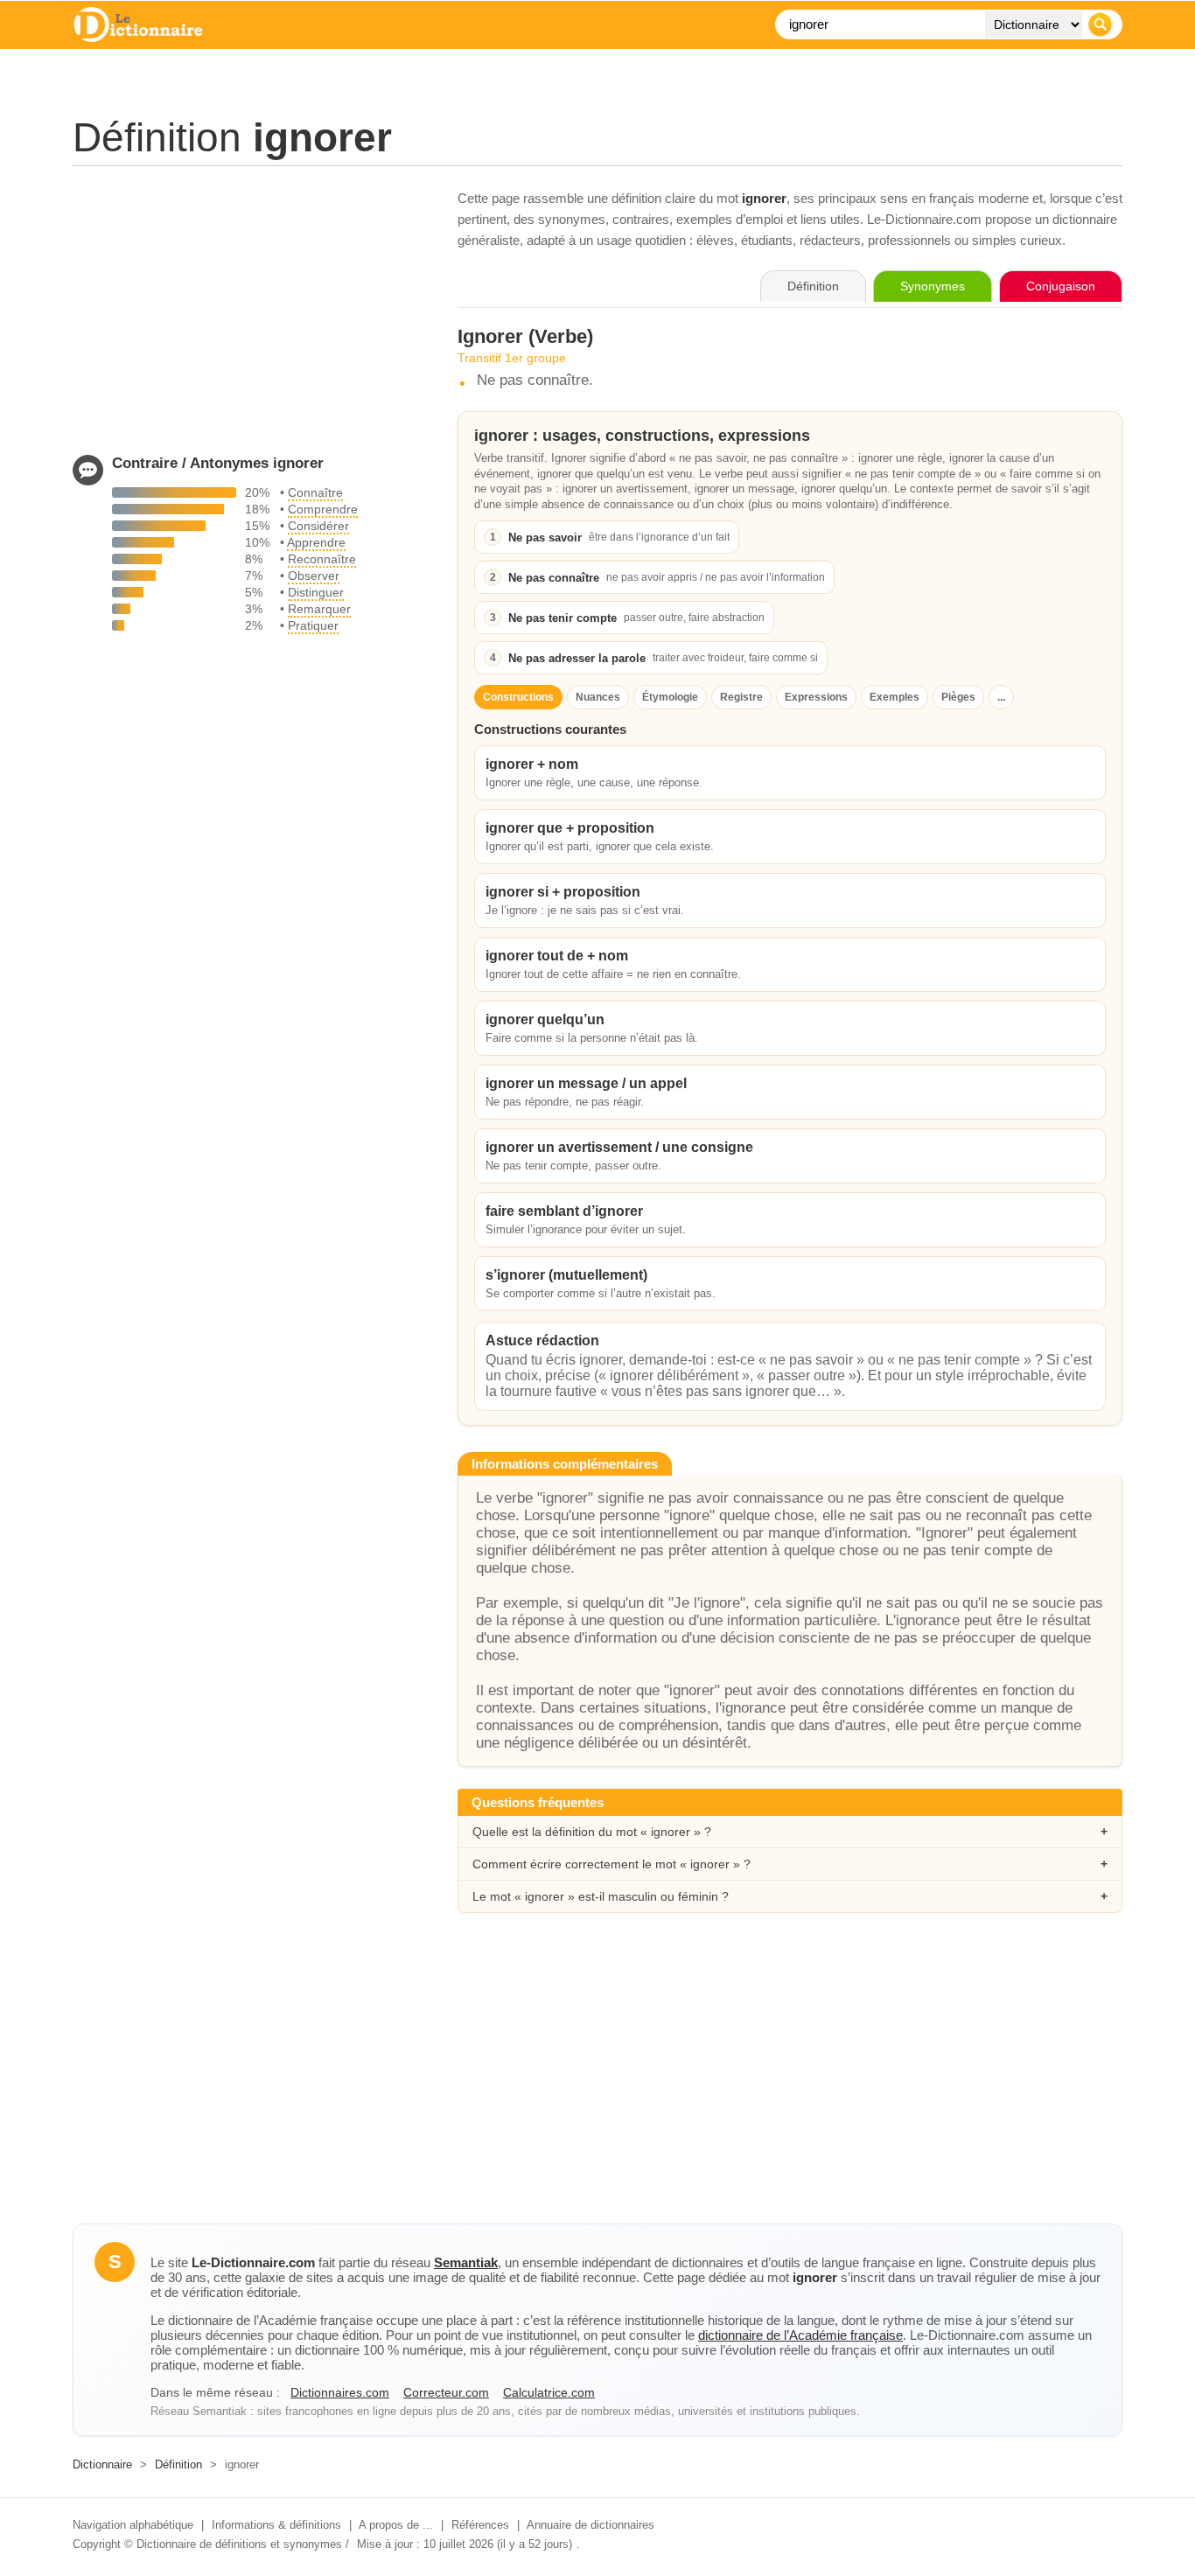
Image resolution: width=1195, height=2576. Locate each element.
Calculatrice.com (549, 2392)
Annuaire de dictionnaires (591, 2525)
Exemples (895, 697)
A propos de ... (396, 2525)
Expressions (816, 697)
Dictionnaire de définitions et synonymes (239, 2544)
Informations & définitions (276, 2525)
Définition (178, 2464)
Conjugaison (1061, 286)
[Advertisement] (248, 311)
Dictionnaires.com (340, 2392)
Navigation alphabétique (133, 2525)
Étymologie (670, 697)
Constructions (518, 697)
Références (480, 2525)
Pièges (958, 697)
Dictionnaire (102, 2464)
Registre (741, 697)
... (1001, 697)
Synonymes (933, 286)
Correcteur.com (446, 2392)
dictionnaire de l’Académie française (800, 2335)
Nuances (598, 697)
